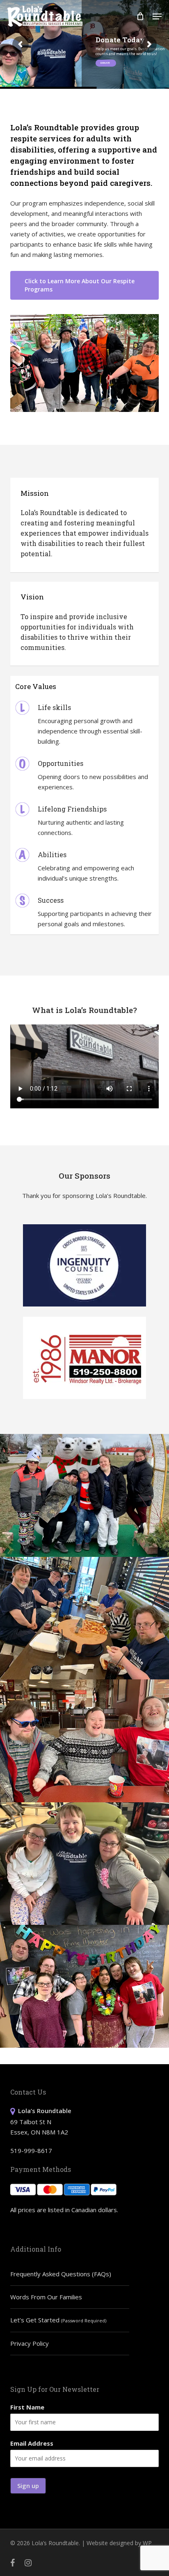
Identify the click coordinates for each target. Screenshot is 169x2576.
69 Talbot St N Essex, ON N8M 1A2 (41, 2121)
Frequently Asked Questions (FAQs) (61, 2274)
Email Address (32, 2443)
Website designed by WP (119, 2543)
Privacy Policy (30, 2343)
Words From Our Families (46, 2297)
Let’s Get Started (58, 2320)
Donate (106, 63)
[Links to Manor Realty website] (84, 1358)
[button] (157, 16)
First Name (27, 2407)
